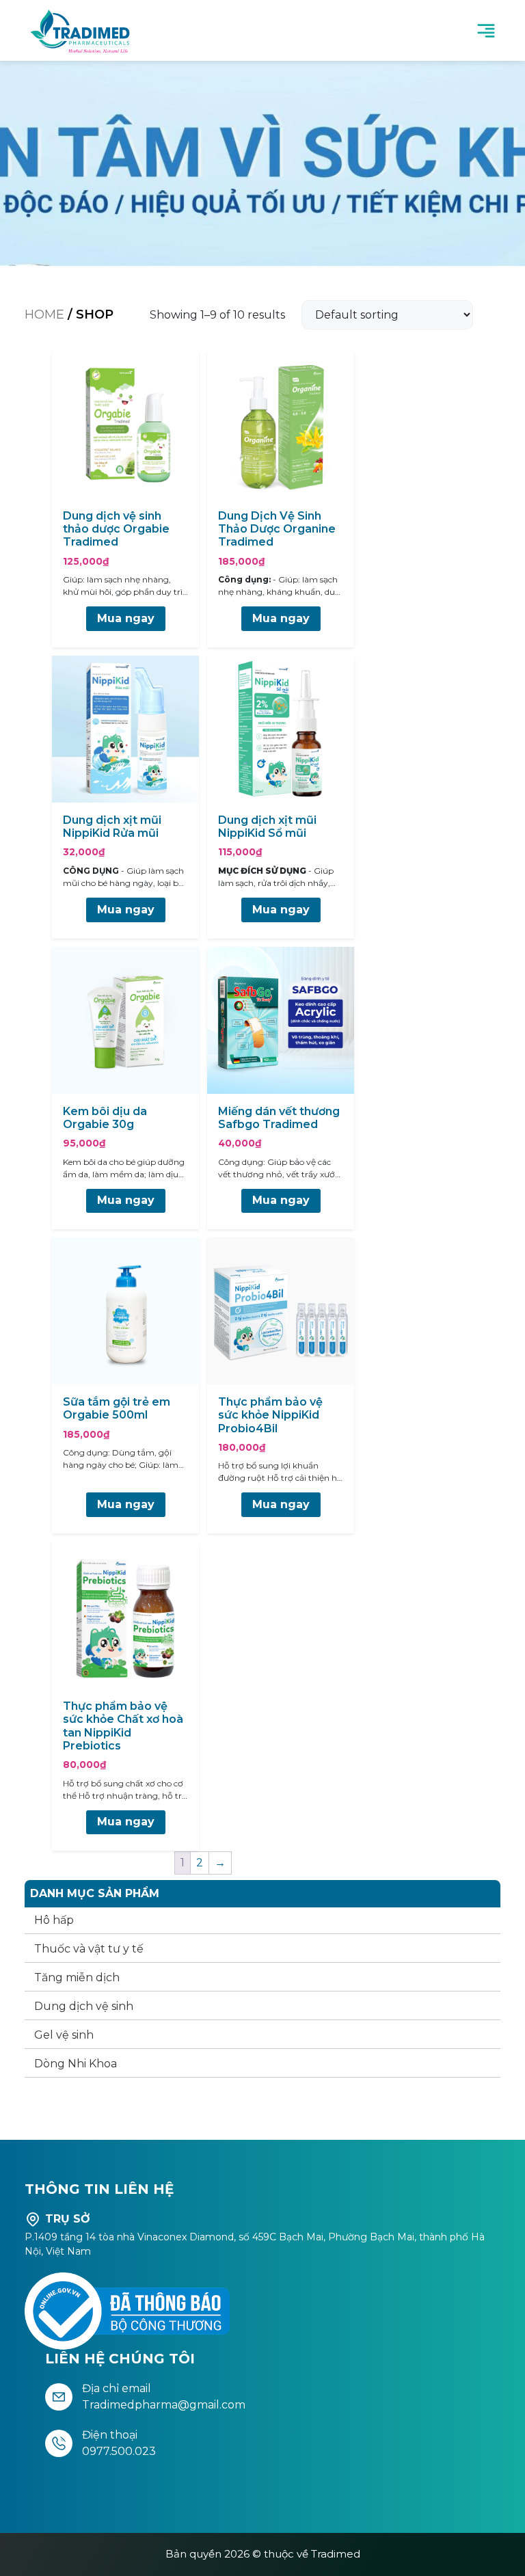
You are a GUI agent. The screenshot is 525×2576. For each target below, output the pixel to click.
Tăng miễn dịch (77, 1977)
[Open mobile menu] (486, 31)
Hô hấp (54, 1920)
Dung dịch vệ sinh (84, 2006)
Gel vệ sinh (64, 2035)
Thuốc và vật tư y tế (89, 1949)
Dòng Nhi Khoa (76, 2064)
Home (44, 314)
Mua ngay (126, 618)
